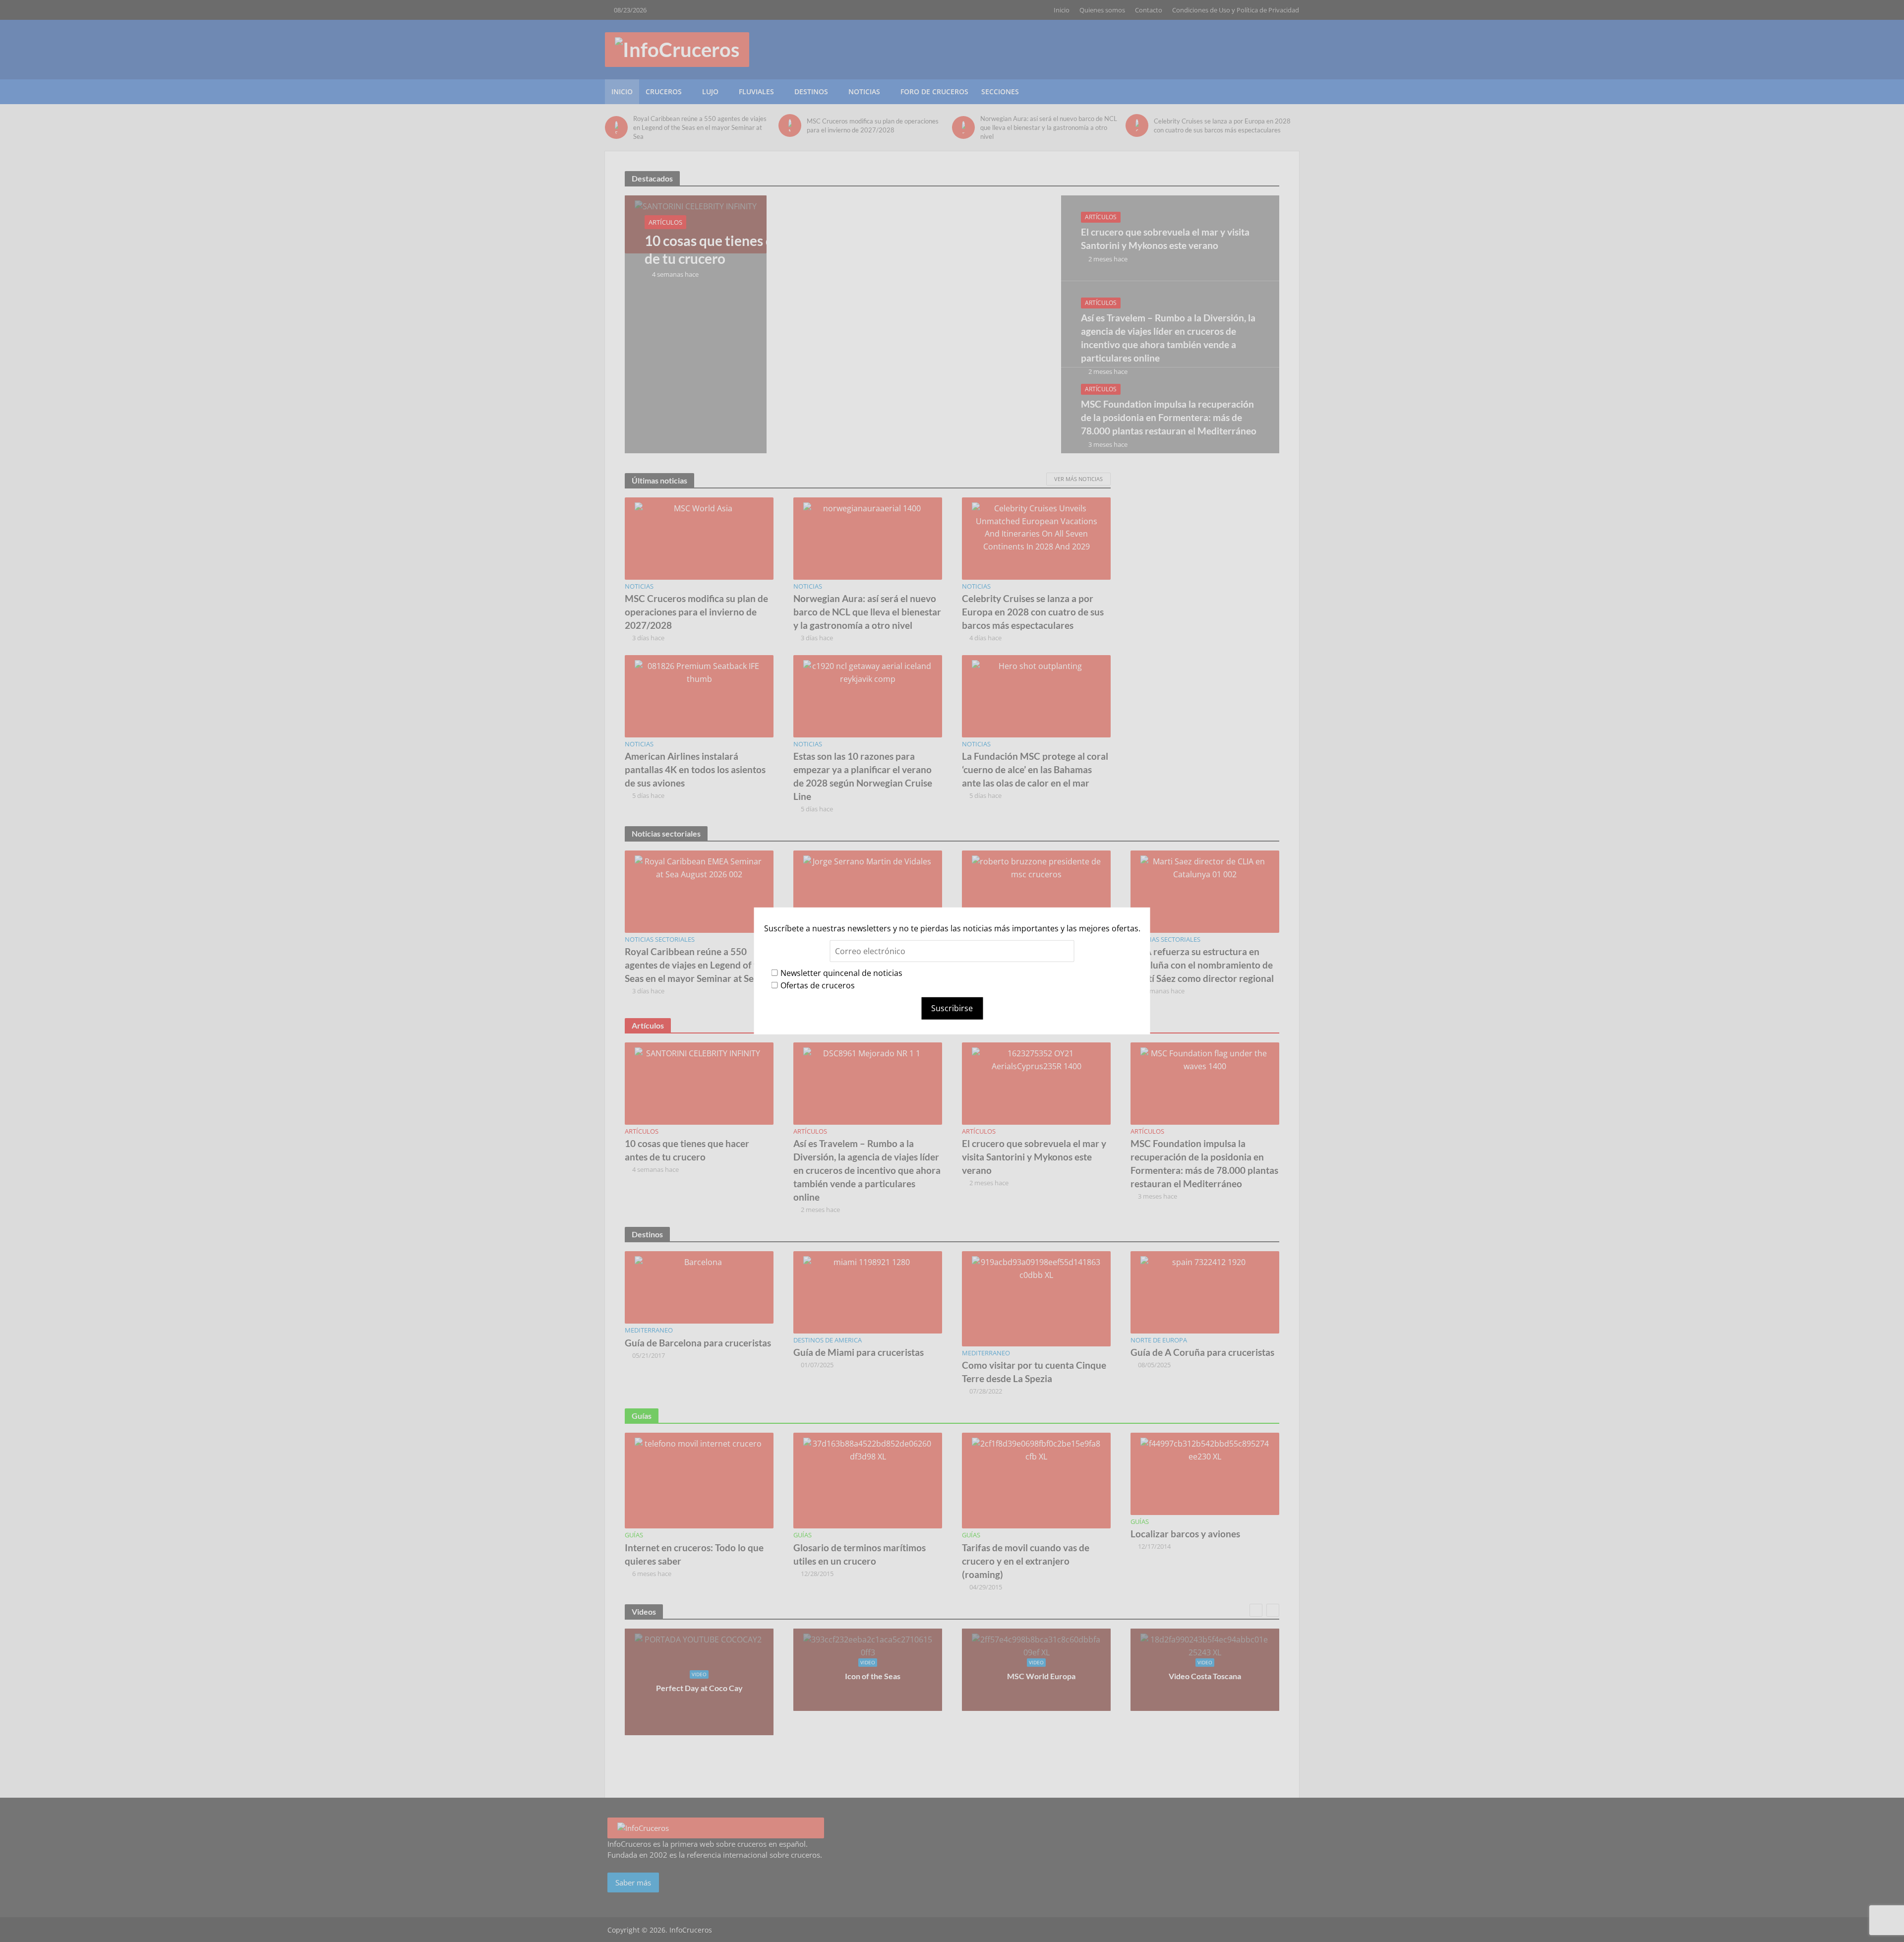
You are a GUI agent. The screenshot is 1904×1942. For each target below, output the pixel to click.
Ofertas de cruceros (818, 985)
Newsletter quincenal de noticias (841, 972)
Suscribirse (952, 1008)
